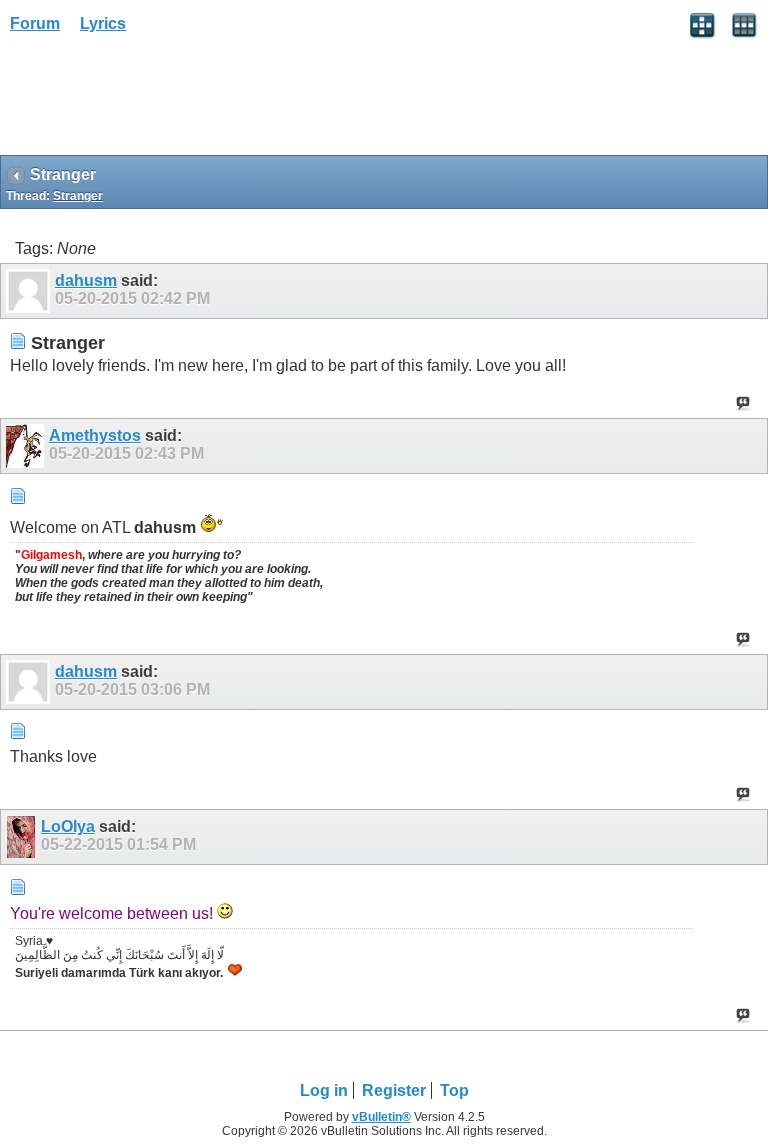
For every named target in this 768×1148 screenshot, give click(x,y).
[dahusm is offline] (30, 291)
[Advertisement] (160, 101)
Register (394, 1090)
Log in (324, 1090)
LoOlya (68, 826)
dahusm (86, 280)
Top (454, 1090)
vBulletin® (381, 1117)
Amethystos (95, 435)
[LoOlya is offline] (23, 837)
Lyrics (103, 23)
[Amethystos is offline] (27, 446)
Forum (35, 23)
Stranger (78, 196)
